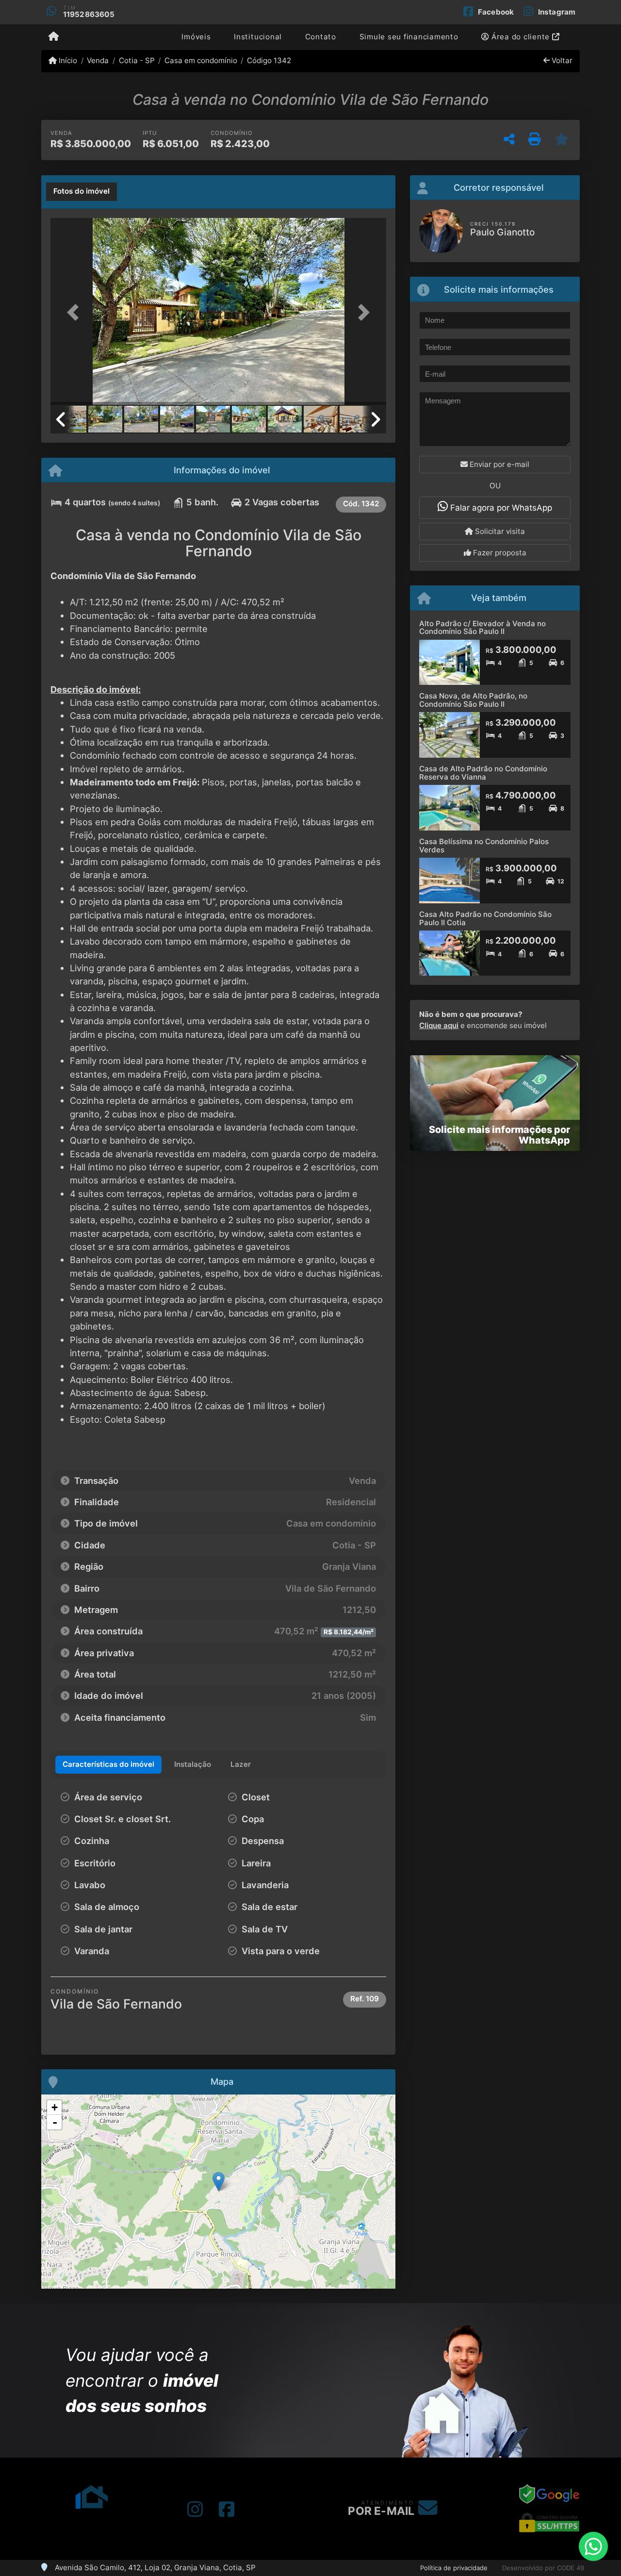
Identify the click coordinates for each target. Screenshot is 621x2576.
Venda (98, 60)
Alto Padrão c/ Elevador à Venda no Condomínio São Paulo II (482, 628)
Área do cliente (521, 37)
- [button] (55, 2122)
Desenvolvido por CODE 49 (543, 2568)
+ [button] (55, 2107)
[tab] (82, 192)
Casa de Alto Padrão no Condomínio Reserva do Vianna (483, 773)
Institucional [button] (258, 37)
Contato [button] (321, 37)
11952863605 (89, 14)
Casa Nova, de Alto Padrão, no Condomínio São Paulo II (473, 700)
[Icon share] (195, 2509)
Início (67, 60)
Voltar (561, 60)
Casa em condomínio (201, 60)
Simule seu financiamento (409, 37)
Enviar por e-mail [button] (498, 464)
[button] (76, 312)
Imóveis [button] (196, 37)
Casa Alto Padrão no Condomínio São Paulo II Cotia (485, 918)
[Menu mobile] (54, 37)
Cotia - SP (137, 60)
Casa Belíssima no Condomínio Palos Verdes (484, 846)
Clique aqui (439, 1025)
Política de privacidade (454, 2568)
